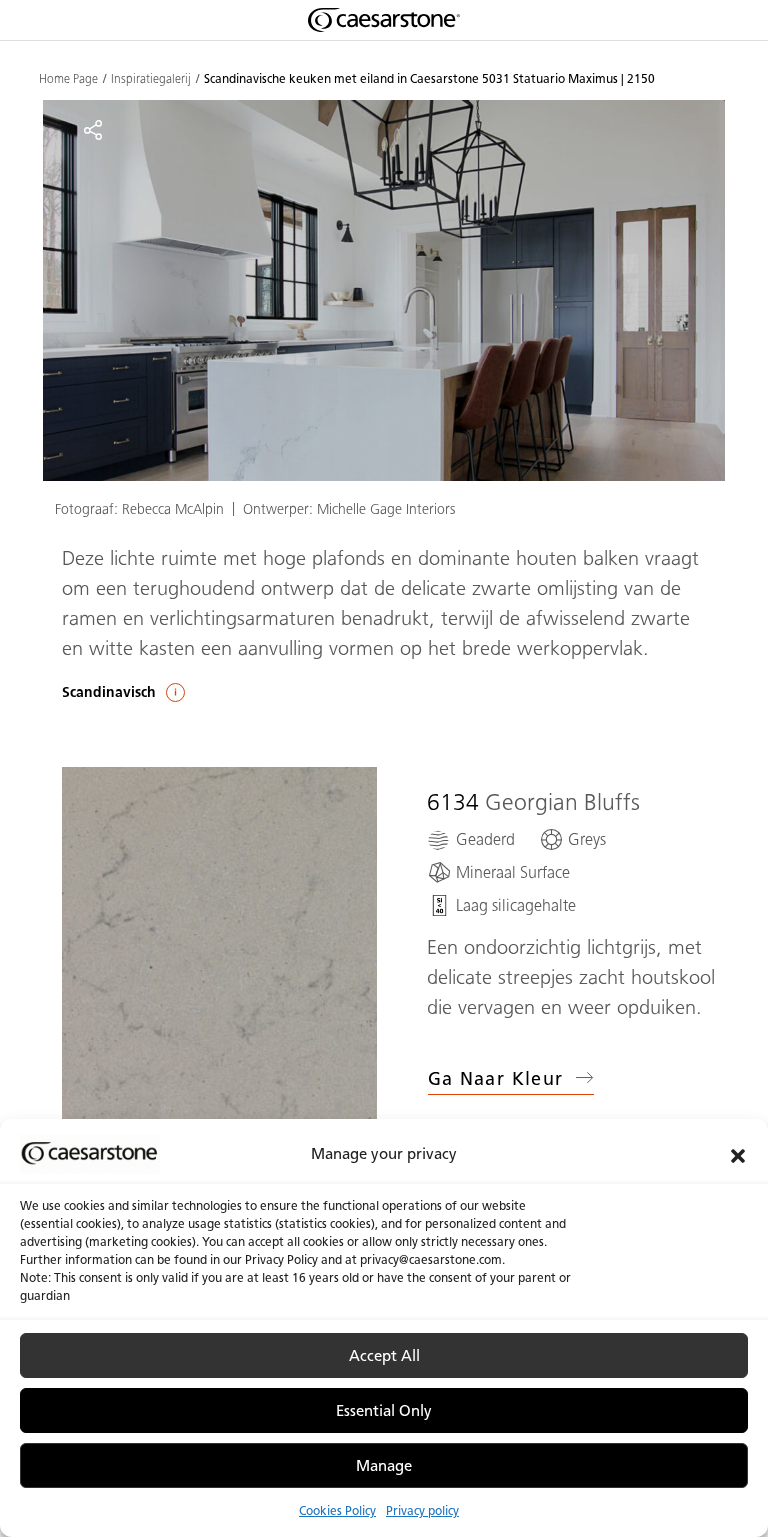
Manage (384, 1466)
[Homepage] (384, 20)
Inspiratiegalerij (151, 79)
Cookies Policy (337, 1510)
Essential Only (384, 1411)
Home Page (68, 79)
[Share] (93, 130)
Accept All (384, 1356)
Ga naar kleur (496, 1079)
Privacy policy (422, 1510)
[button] (738, 1154)
